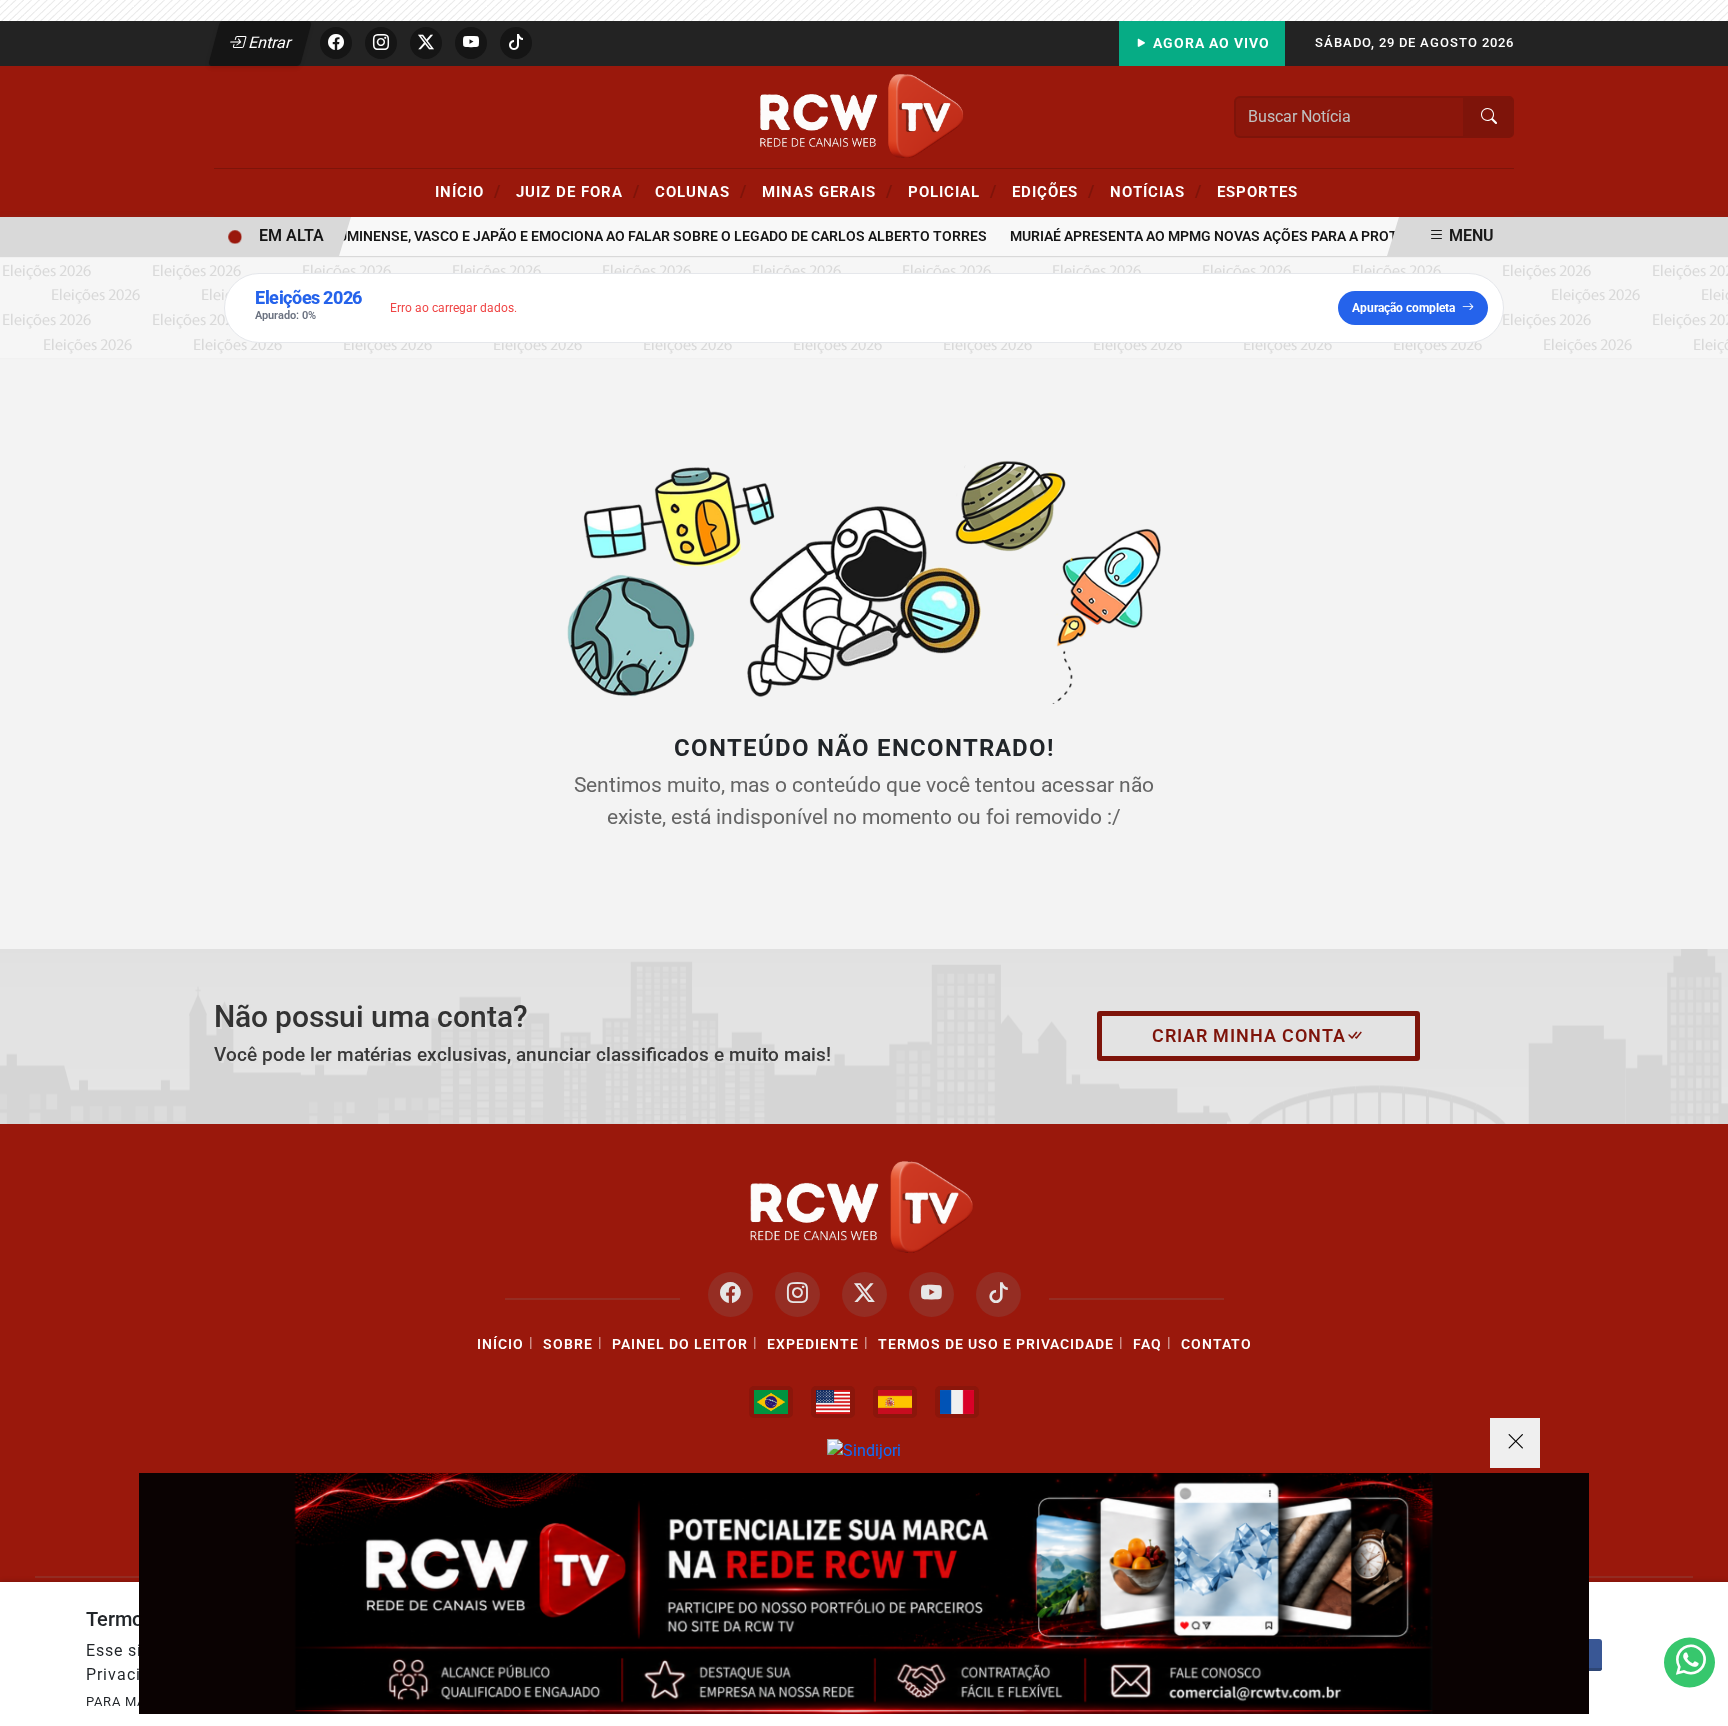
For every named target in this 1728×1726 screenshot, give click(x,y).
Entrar (268, 42)
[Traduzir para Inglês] (833, 1402)
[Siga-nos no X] (864, 1294)
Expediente (813, 1344)
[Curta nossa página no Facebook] (730, 1294)
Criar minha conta (1249, 1036)
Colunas (701, 191)
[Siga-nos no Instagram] (797, 1294)
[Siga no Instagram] (381, 43)
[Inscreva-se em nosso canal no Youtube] (931, 1294)
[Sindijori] (864, 1450)
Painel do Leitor (680, 1344)
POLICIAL (952, 191)
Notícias (1156, 191)
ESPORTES (1257, 192)
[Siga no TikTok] (516, 43)
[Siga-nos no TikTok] (998, 1294)
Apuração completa (1403, 308)
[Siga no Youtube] (471, 43)
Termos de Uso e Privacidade (996, 1344)
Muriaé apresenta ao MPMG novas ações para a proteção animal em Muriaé (1271, 236)
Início (468, 191)
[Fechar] (1515, 1443)
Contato (1216, 1344)
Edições (1053, 191)
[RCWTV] (864, 115)
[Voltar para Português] (771, 1402)
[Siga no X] (426, 43)
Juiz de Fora (578, 191)
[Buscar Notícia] (1489, 117)
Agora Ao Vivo (1209, 43)
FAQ (1147, 1344)
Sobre (568, 1344)
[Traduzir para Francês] (957, 1402)
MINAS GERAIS (827, 191)
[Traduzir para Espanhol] (895, 1402)
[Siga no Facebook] (336, 43)
